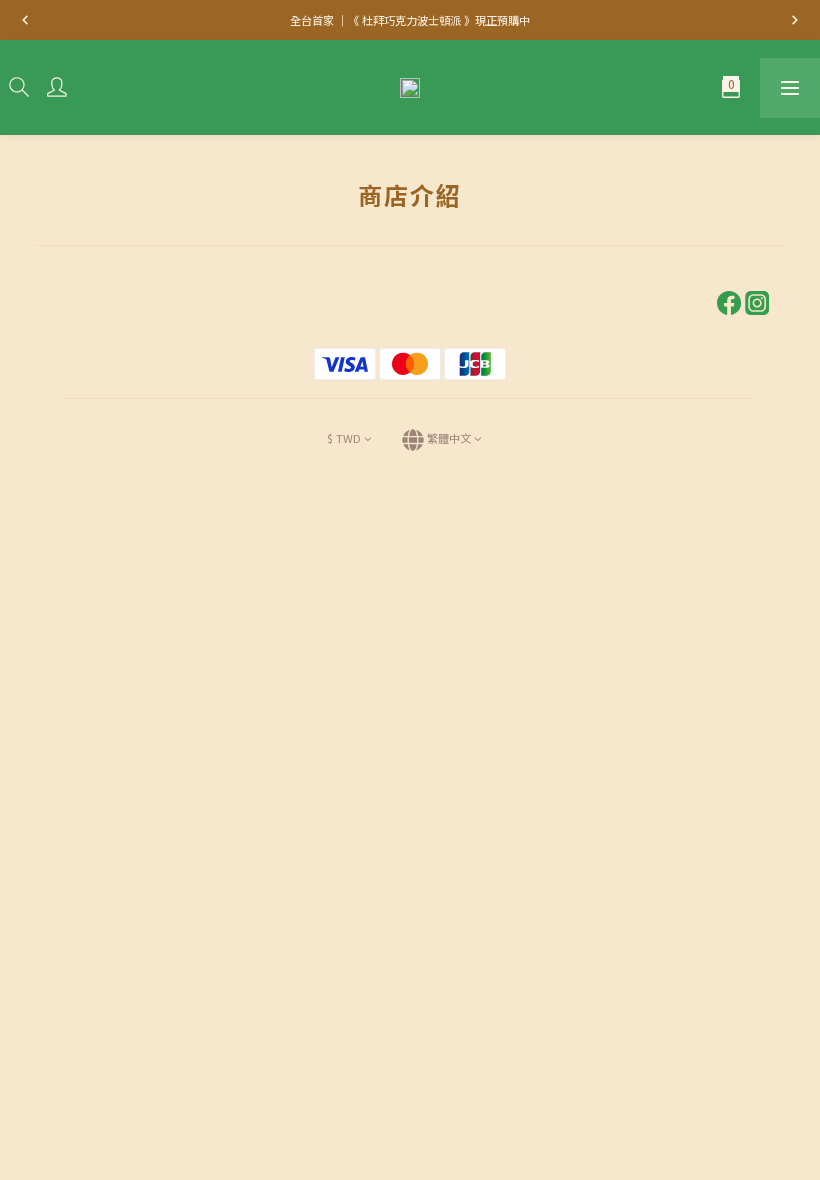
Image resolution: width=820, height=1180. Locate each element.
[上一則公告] (25, 20)
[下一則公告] (795, 20)
